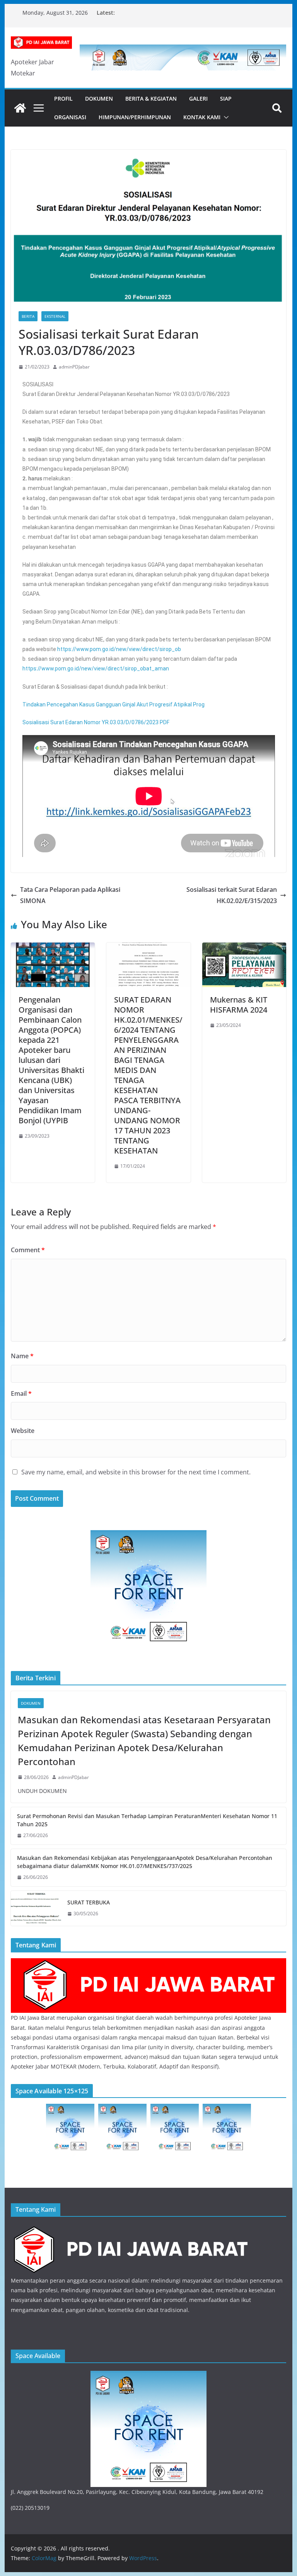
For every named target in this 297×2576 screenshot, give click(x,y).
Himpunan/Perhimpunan (135, 117)
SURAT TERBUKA (89, 1902)
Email (21, 1393)
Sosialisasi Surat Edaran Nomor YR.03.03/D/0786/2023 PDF (96, 722)
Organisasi (70, 117)
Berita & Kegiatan (151, 99)
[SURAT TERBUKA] (36, 1908)
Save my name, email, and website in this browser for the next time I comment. (136, 1472)
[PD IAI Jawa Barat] (149, 1963)
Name (22, 1356)
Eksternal (55, 316)
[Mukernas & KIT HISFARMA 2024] (244, 948)
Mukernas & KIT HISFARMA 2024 (239, 1005)
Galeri (198, 99)
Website (23, 1431)
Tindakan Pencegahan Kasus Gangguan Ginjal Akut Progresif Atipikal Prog (114, 704)
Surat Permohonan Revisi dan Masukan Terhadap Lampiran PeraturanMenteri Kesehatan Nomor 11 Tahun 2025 (147, 1820)
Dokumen (99, 99)
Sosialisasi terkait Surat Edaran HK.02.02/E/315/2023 (232, 895)
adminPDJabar (74, 367)
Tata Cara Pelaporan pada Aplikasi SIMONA (70, 895)
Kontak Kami (202, 117)
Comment (28, 1250)
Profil (63, 99)
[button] (225, 117)
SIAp (226, 99)
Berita (28, 316)
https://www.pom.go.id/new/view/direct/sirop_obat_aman (96, 668)
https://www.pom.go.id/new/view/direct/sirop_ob (119, 649)
